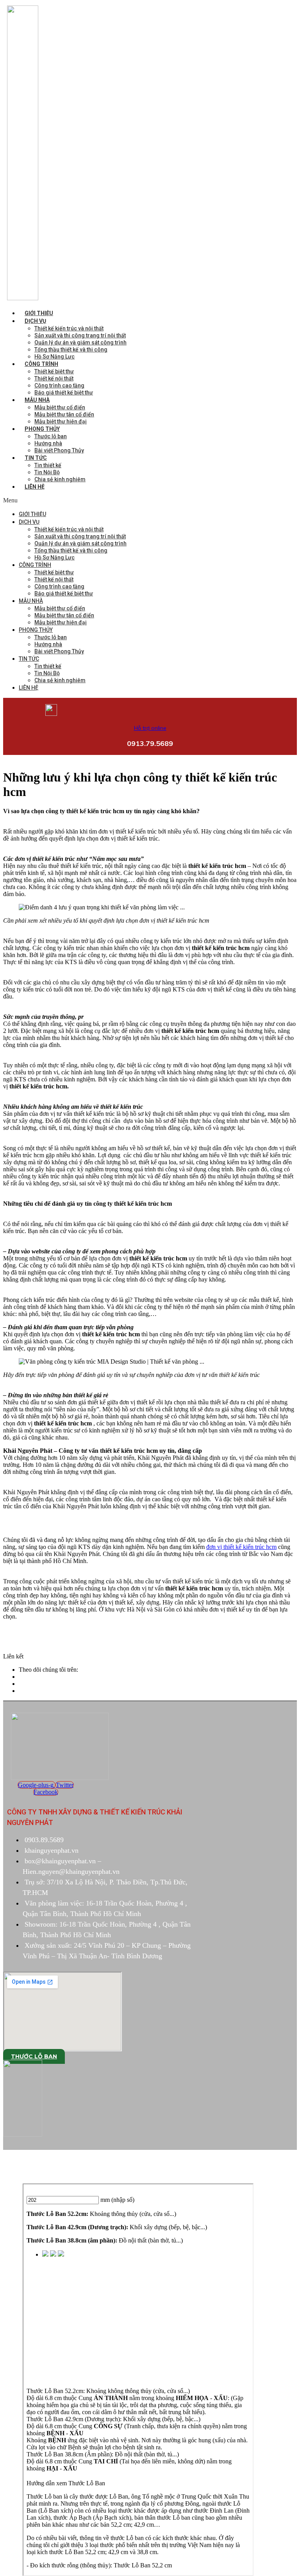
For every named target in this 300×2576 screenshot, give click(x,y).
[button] (91, 500)
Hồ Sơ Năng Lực (54, 357)
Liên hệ (35, 487)
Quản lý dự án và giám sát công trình (80, 342)
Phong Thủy (42, 429)
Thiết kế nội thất (54, 378)
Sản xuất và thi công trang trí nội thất (80, 335)
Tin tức (36, 458)
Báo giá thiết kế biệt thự (64, 393)
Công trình (41, 364)
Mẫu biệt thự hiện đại (61, 421)
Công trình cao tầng (59, 385)
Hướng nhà (48, 443)
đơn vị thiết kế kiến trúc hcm (241, 1547)
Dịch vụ (35, 321)
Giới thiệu (39, 313)
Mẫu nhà (37, 400)
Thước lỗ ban (51, 436)
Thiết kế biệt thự (54, 371)
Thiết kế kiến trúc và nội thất (69, 328)
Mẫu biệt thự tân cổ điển (64, 414)
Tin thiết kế (48, 465)
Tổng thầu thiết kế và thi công (71, 350)
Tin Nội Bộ (47, 472)
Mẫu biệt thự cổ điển (60, 407)
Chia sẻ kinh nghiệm (60, 479)
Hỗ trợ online (150, 728)
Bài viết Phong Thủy (59, 450)
